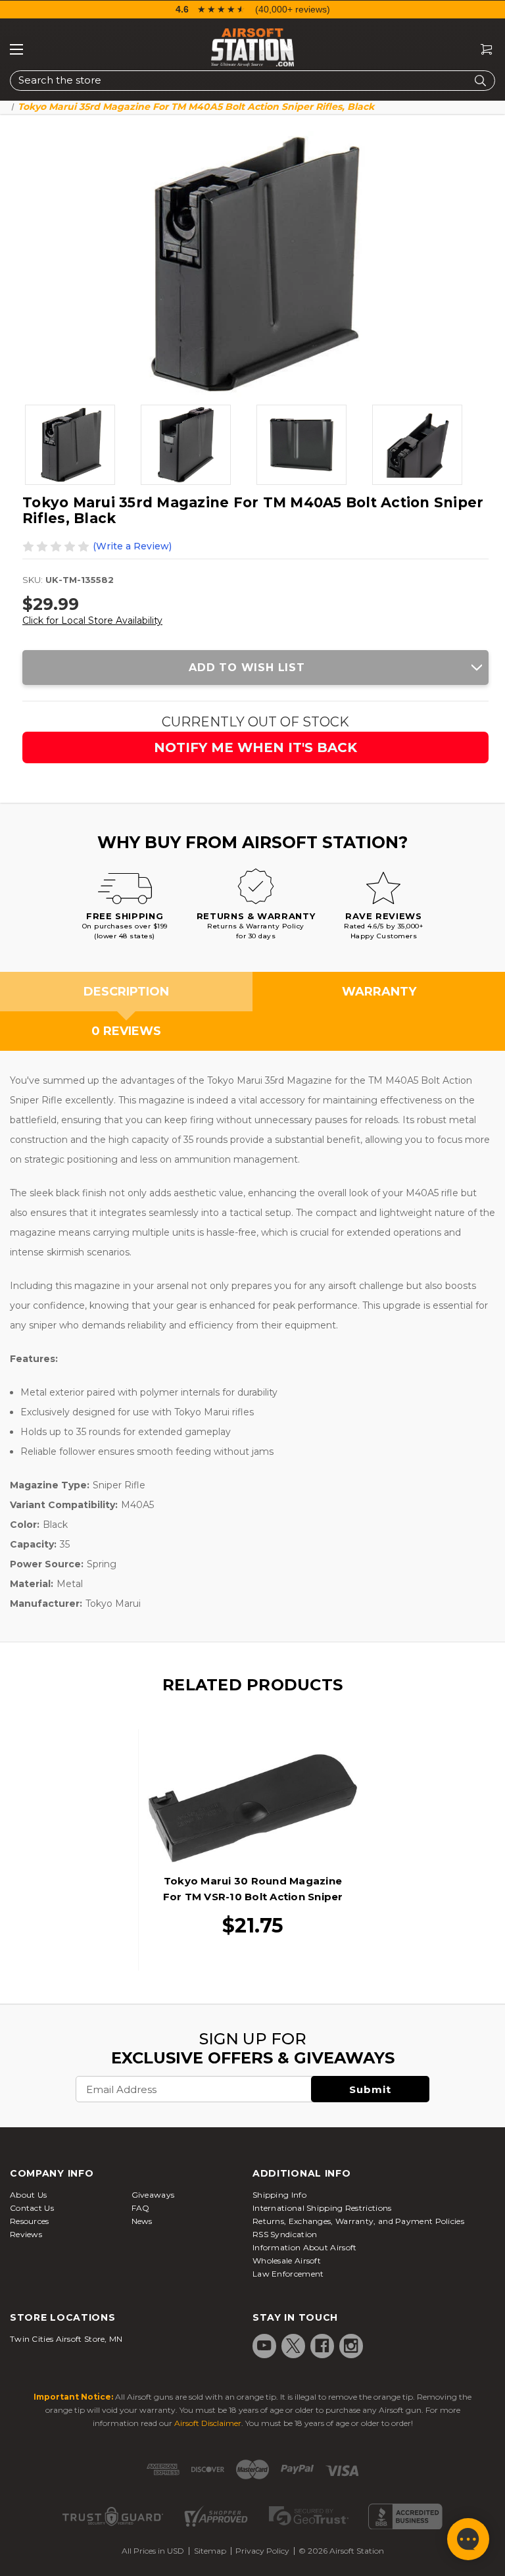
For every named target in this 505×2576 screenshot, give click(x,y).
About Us (28, 2195)
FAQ (141, 2208)
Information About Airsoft (305, 2247)
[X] (293, 2346)
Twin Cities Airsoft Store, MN (66, 2339)
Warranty (379, 992)
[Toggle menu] (16, 49)
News (142, 2221)
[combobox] (252, 81)
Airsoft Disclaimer (208, 2423)
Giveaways (153, 2195)
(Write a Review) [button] (132, 546)
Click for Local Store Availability (92, 620)
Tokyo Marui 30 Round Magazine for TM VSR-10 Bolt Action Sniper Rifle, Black (253, 1897)
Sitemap (210, 2551)
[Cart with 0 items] (481, 50)
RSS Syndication (285, 2234)
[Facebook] (322, 2346)
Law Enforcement (288, 2274)
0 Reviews (126, 1031)
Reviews (26, 2234)
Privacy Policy (262, 2551)
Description (126, 992)
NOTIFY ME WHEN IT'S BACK (255, 747)
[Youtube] (264, 2346)
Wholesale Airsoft (287, 2260)
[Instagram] (351, 2346)
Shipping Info (279, 2195)
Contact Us (32, 2208)
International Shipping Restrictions (322, 2208)
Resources (30, 2221)
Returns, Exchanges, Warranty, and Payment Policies (358, 2221)
